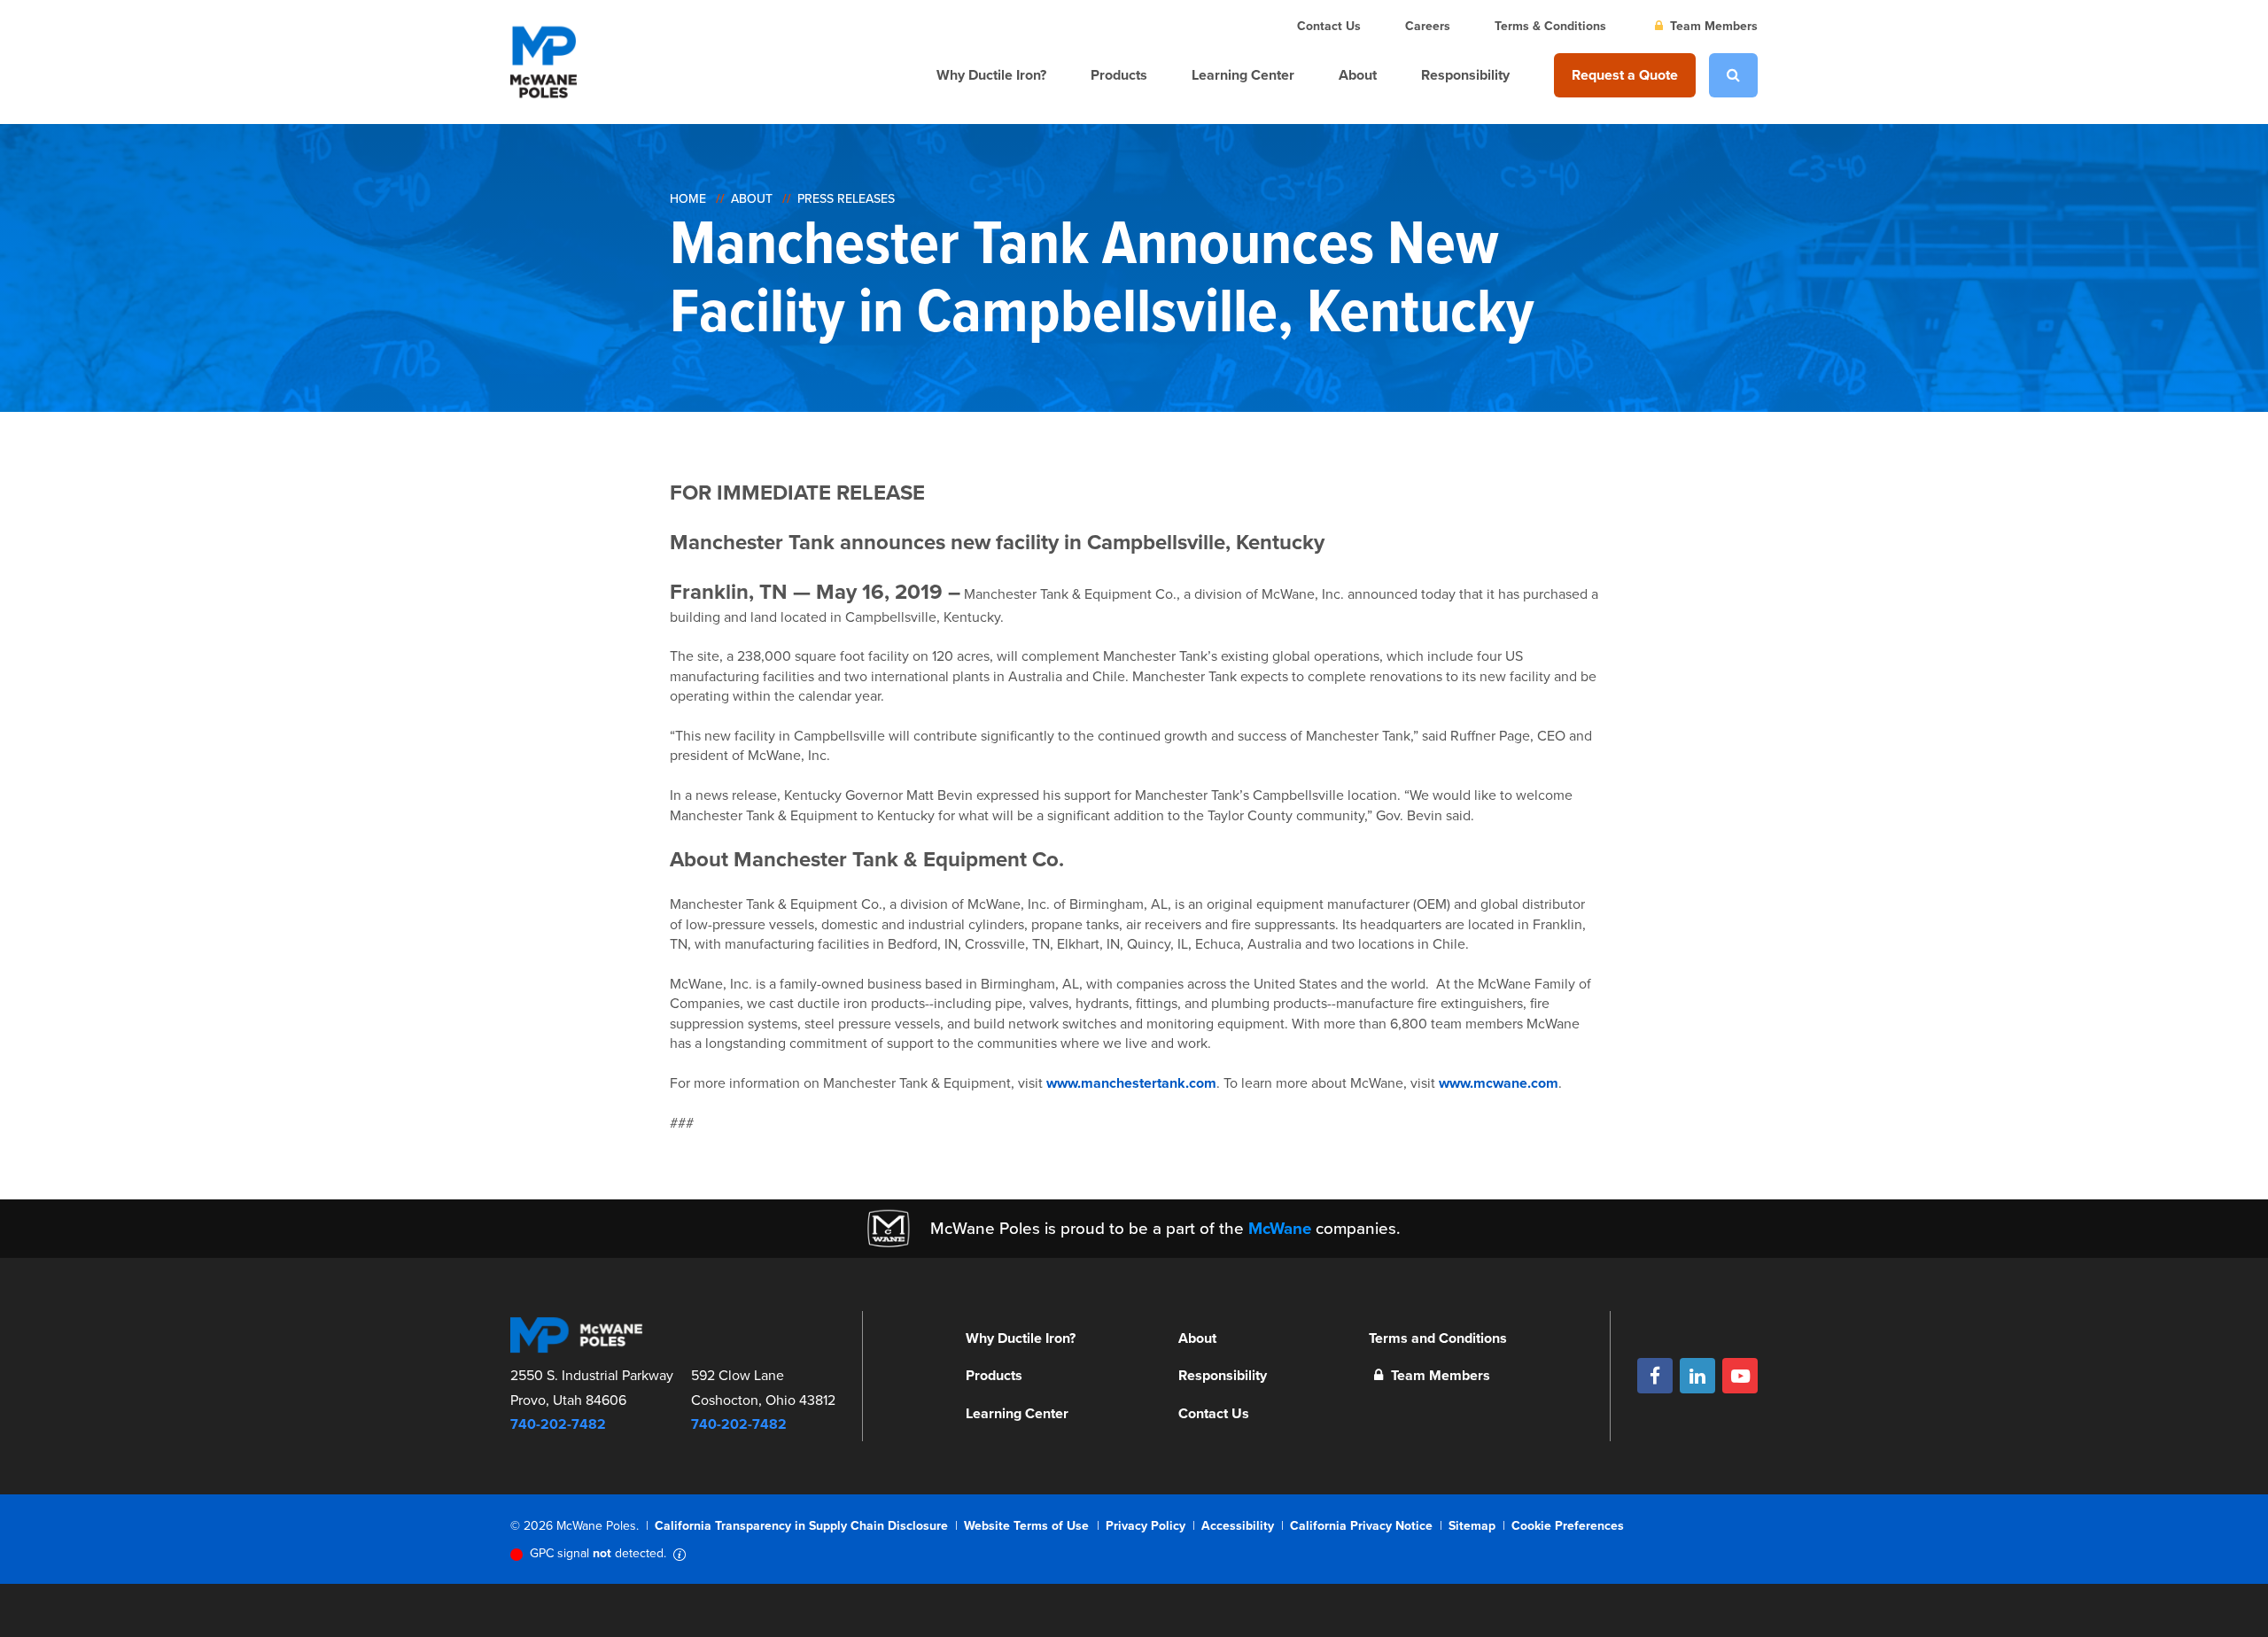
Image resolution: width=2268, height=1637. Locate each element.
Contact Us (1329, 26)
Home (688, 199)
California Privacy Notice (1361, 1526)
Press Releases (846, 199)
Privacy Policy (1146, 1526)
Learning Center (1243, 75)
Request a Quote (1625, 75)
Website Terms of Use (1026, 1526)
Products (1119, 75)
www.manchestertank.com (1131, 1083)
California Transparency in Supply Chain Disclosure (801, 1526)
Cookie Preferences (1568, 1526)
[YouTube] (1740, 1376)
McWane (1280, 1229)
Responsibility (1465, 75)
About (1358, 75)
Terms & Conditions (1550, 26)
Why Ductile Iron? (991, 75)
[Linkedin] (1697, 1376)
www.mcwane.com (1499, 1083)
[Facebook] (1655, 1376)
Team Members (1712, 26)
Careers (1428, 26)
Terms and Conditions (1438, 1338)
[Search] (1733, 75)
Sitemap (1472, 1526)
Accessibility (1238, 1526)
